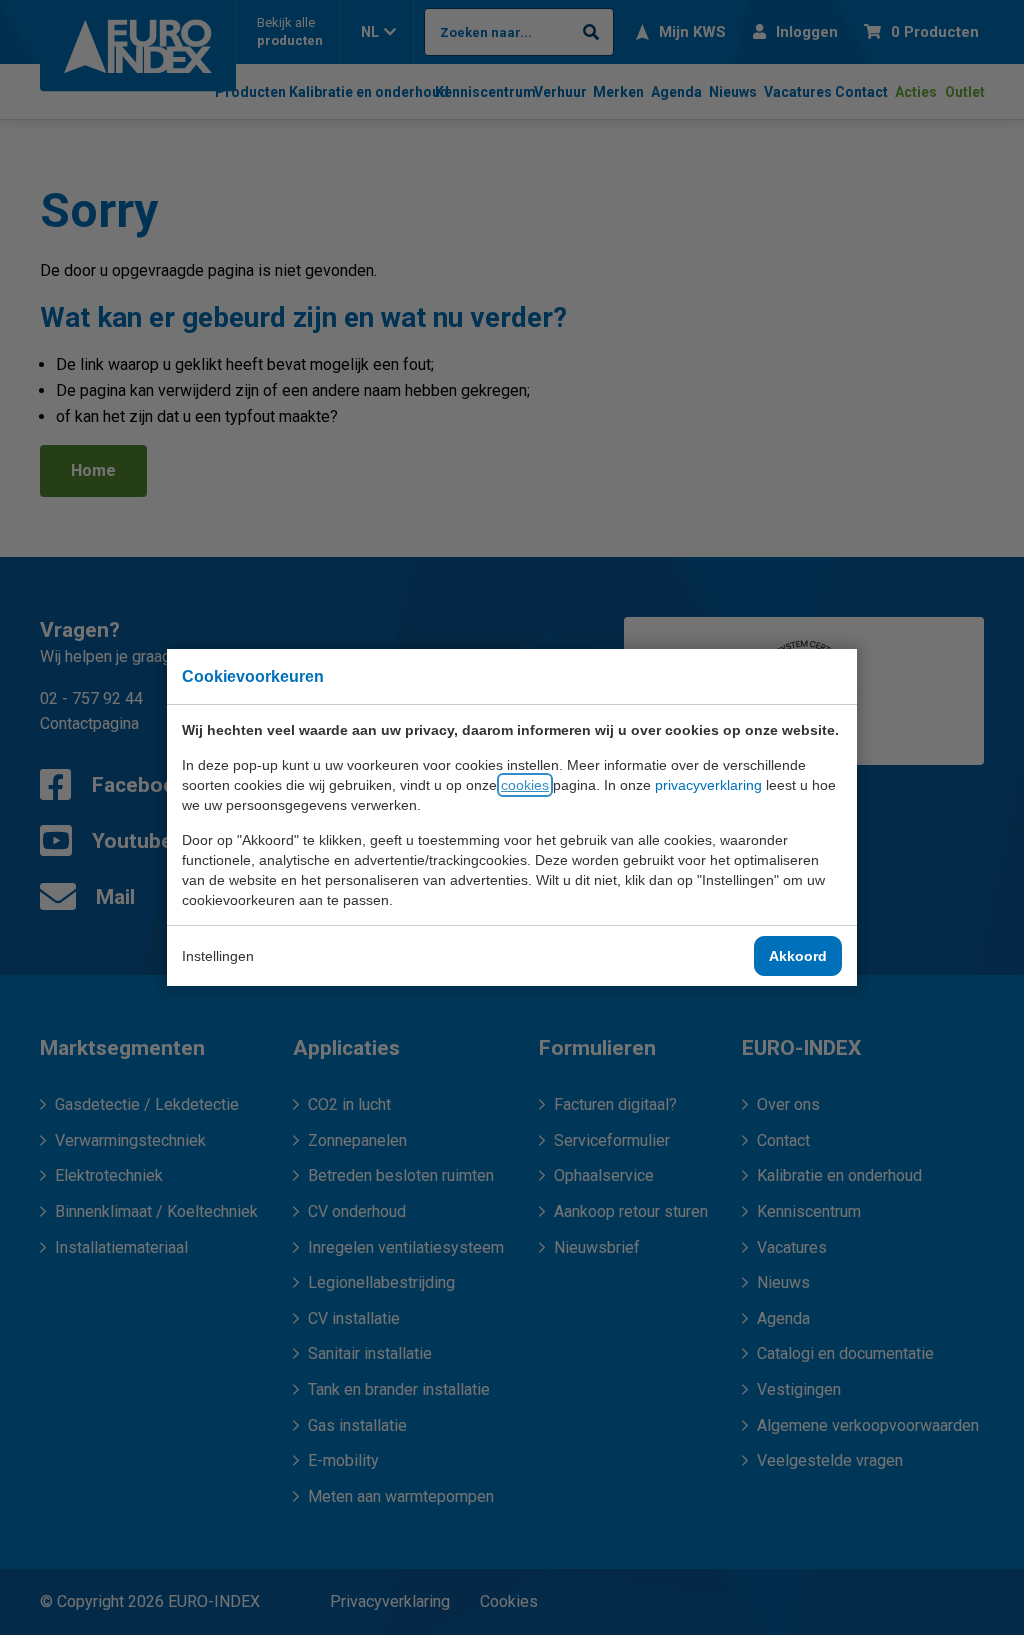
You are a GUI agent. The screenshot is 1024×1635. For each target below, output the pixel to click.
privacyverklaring (708, 785)
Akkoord (798, 956)
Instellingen (218, 956)
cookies (525, 785)
